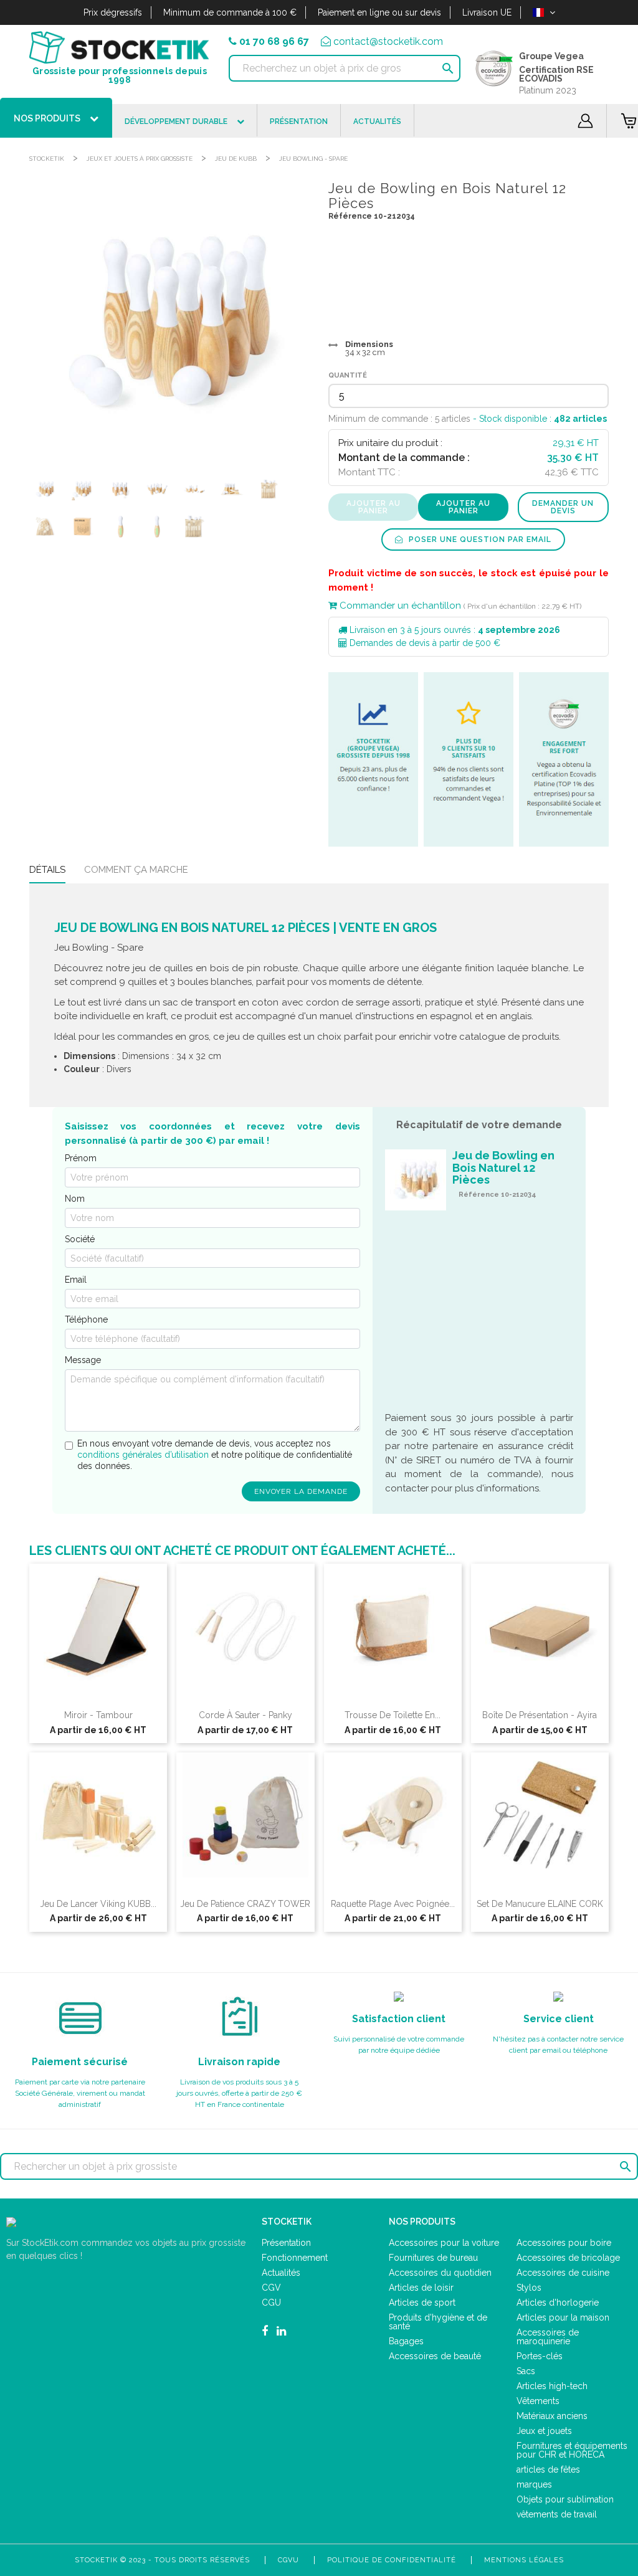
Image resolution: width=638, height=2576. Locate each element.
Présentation (286, 2243)
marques (534, 2484)
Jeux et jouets (544, 2431)
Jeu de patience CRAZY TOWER (245, 1904)
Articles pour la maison (563, 2317)
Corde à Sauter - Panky (245, 1715)
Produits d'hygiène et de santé (438, 2322)
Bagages (406, 2341)
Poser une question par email (479, 539)
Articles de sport (422, 2303)
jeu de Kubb (236, 159)
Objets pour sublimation (565, 2499)
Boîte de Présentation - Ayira (540, 1715)
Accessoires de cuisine (563, 2273)
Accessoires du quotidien (440, 2273)
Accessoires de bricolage (568, 2258)
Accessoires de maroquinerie (548, 2337)
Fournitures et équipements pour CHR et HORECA (572, 2450)
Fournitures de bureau (433, 2258)
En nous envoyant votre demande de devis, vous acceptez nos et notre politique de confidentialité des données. (215, 1454)
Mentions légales (524, 2560)
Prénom (81, 1158)
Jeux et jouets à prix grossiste (140, 159)
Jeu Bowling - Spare (313, 159)
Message (83, 1360)
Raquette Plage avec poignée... (393, 1904)
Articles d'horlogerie (558, 2303)
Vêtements (538, 2401)
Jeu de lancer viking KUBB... (98, 1904)
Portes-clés (540, 2356)
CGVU (288, 2560)
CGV (271, 2288)
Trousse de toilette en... (393, 1715)
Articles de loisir (421, 2288)
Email (76, 1280)
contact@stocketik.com (388, 41)
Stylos (529, 2288)
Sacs (526, 2371)
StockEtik (47, 159)
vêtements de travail (557, 2514)
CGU (271, 2303)
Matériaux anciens (552, 2416)
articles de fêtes (548, 2469)
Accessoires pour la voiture (444, 2243)
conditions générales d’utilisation (143, 1455)
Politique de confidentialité (392, 2560)
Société (80, 1239)
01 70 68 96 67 (274, 41)
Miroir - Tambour (98, 1715)
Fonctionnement (295, 2258)
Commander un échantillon (399, 606)
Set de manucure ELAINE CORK (540, 1904)
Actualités (281, 2273)
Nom (75, 1199)
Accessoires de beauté (435, 2356)
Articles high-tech (552, 2386)
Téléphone (86, 1319)
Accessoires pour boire (564, 2243)
